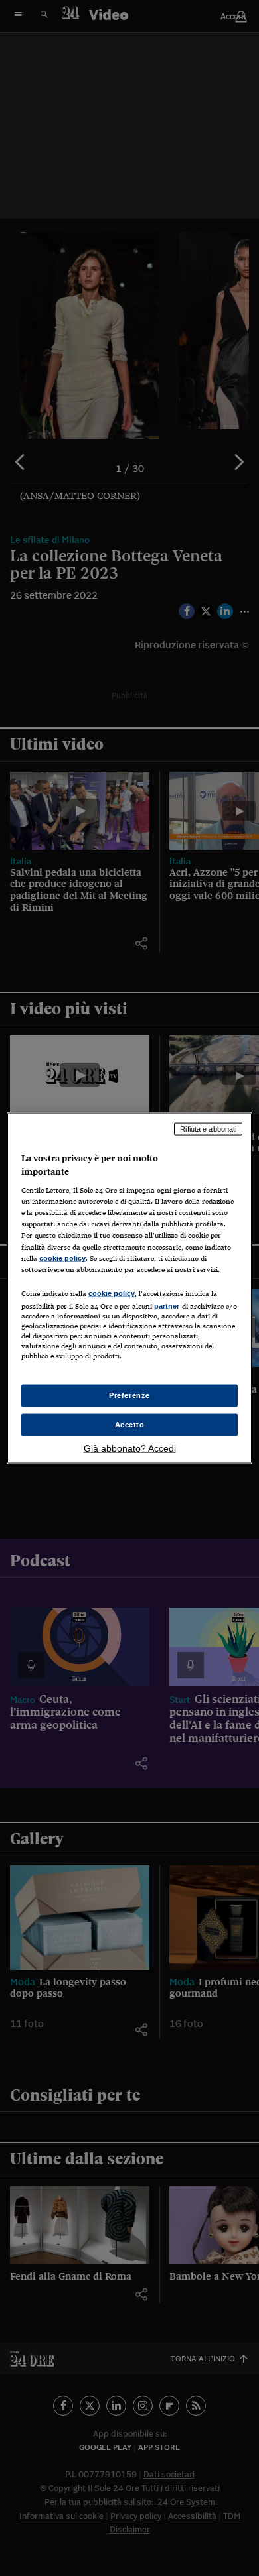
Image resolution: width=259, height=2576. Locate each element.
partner (167, 1305)
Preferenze (129, 1395)
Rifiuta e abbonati (208, 1129)
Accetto (130, 1425)
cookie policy (62, 1258)
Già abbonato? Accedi (130, 1448)
